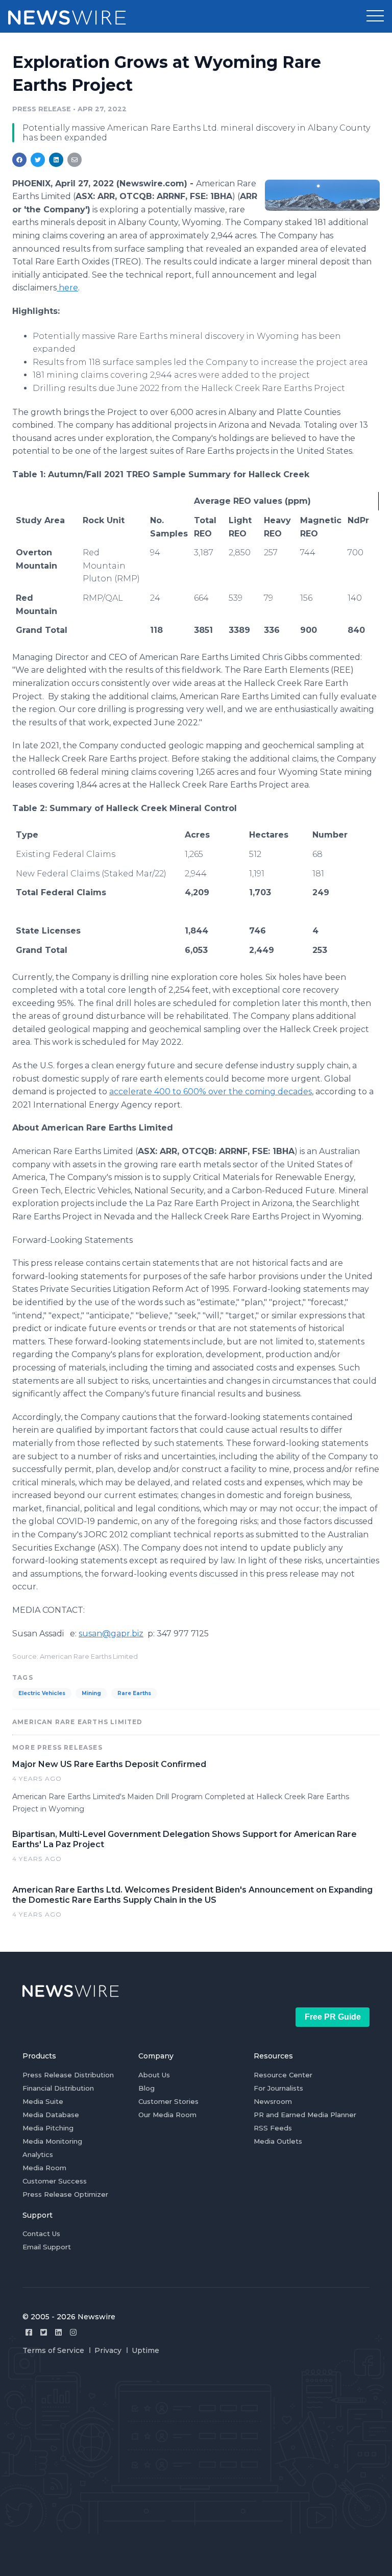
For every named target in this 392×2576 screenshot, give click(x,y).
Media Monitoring (52, 2141)
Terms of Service (53, 2350)
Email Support (47, 2247)
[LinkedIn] (58, 2332)
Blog (146, 2088)
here (67, 288)
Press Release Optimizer (65, 2194)
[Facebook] (29, 2332)
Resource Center (283, 2075)
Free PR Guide (333, 2017)
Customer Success (55, 2181)
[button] (375, 16)
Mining (91, 1693)
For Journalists (278, 2088)
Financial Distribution (58, 2088)
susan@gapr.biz (111, 1634)
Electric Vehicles (42, 1693)
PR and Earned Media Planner (305, 2115)
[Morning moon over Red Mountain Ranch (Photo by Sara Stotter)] (322, 195)
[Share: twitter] (38, 160)
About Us (154, 2075)
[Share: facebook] (19, 160)
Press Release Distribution (68, 2075)
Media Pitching (48, 2128)
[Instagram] (73, 2332)
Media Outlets (278, 2141)
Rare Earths (134, 1693)
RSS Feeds (273, 2128)
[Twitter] (44, 2332)
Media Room (44, 2168)
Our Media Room (167, 2115)
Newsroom (273, 2101)
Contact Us (41, 2234)
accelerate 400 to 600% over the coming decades (211, 1091)
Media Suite (43, 2101)
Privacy (108, 2350)
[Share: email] (75, 160)
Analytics (38, 2154)
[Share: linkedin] (56, 160)
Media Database (51, 2115)
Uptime (145, 2350)
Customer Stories (168, 2101)
